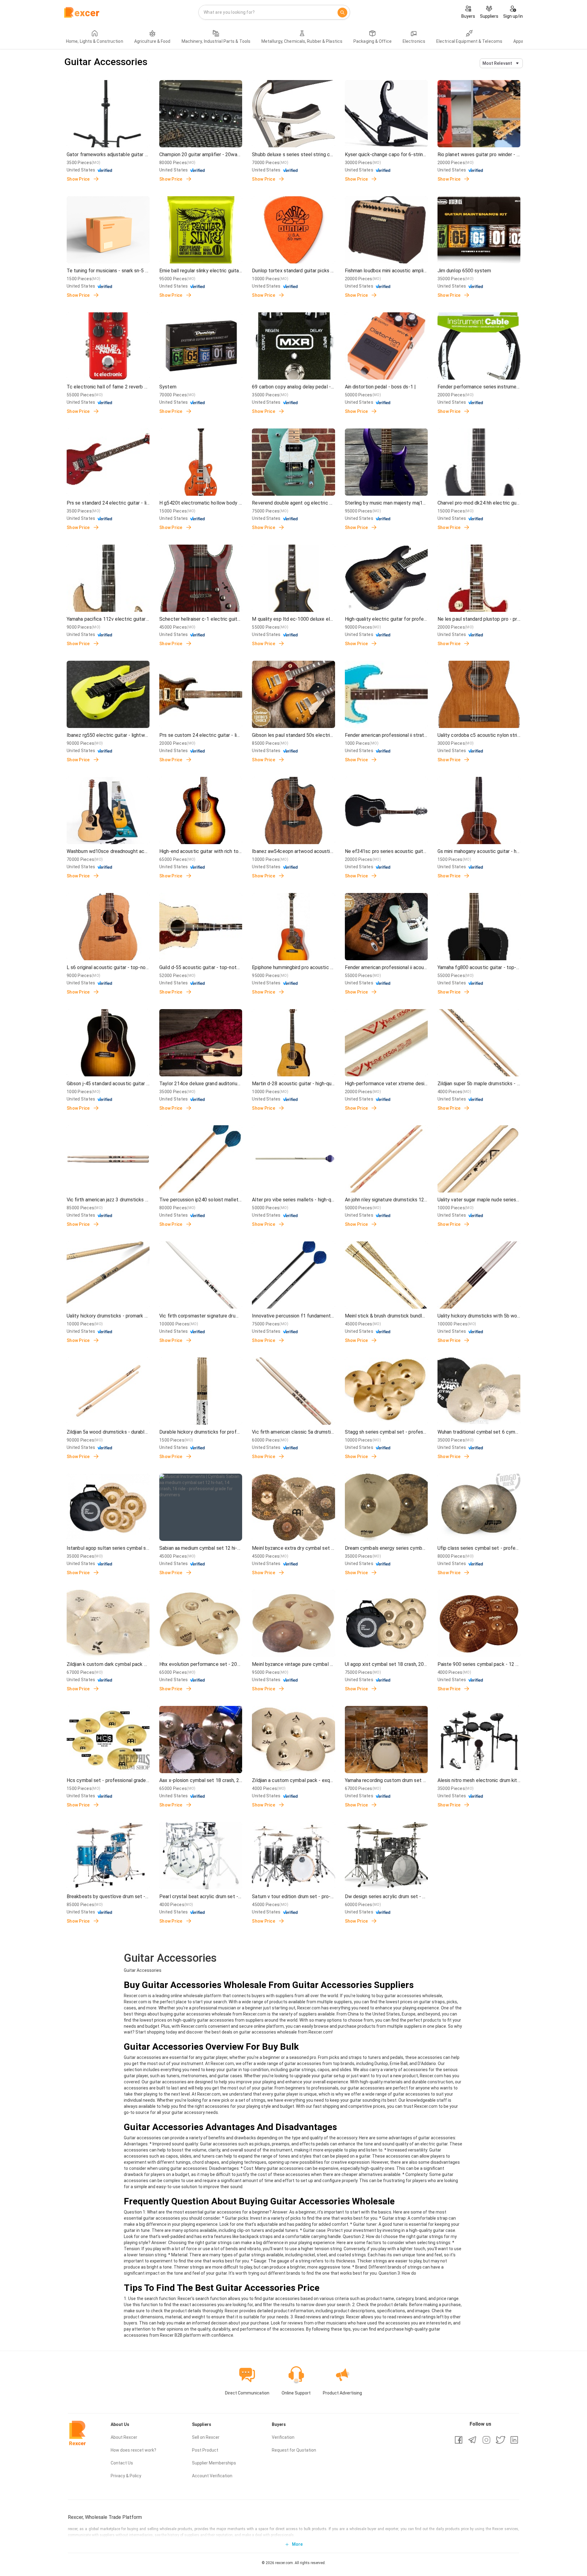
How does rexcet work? (133, 2450)
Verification (283, 2437)
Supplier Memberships (214, 2463)
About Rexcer (124, 2437)
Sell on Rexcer (206, 2437)
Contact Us (122, 2463)
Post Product (205, 2450)
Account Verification (212, 2476)
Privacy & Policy (126, 2476)
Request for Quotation (294, 2450)
